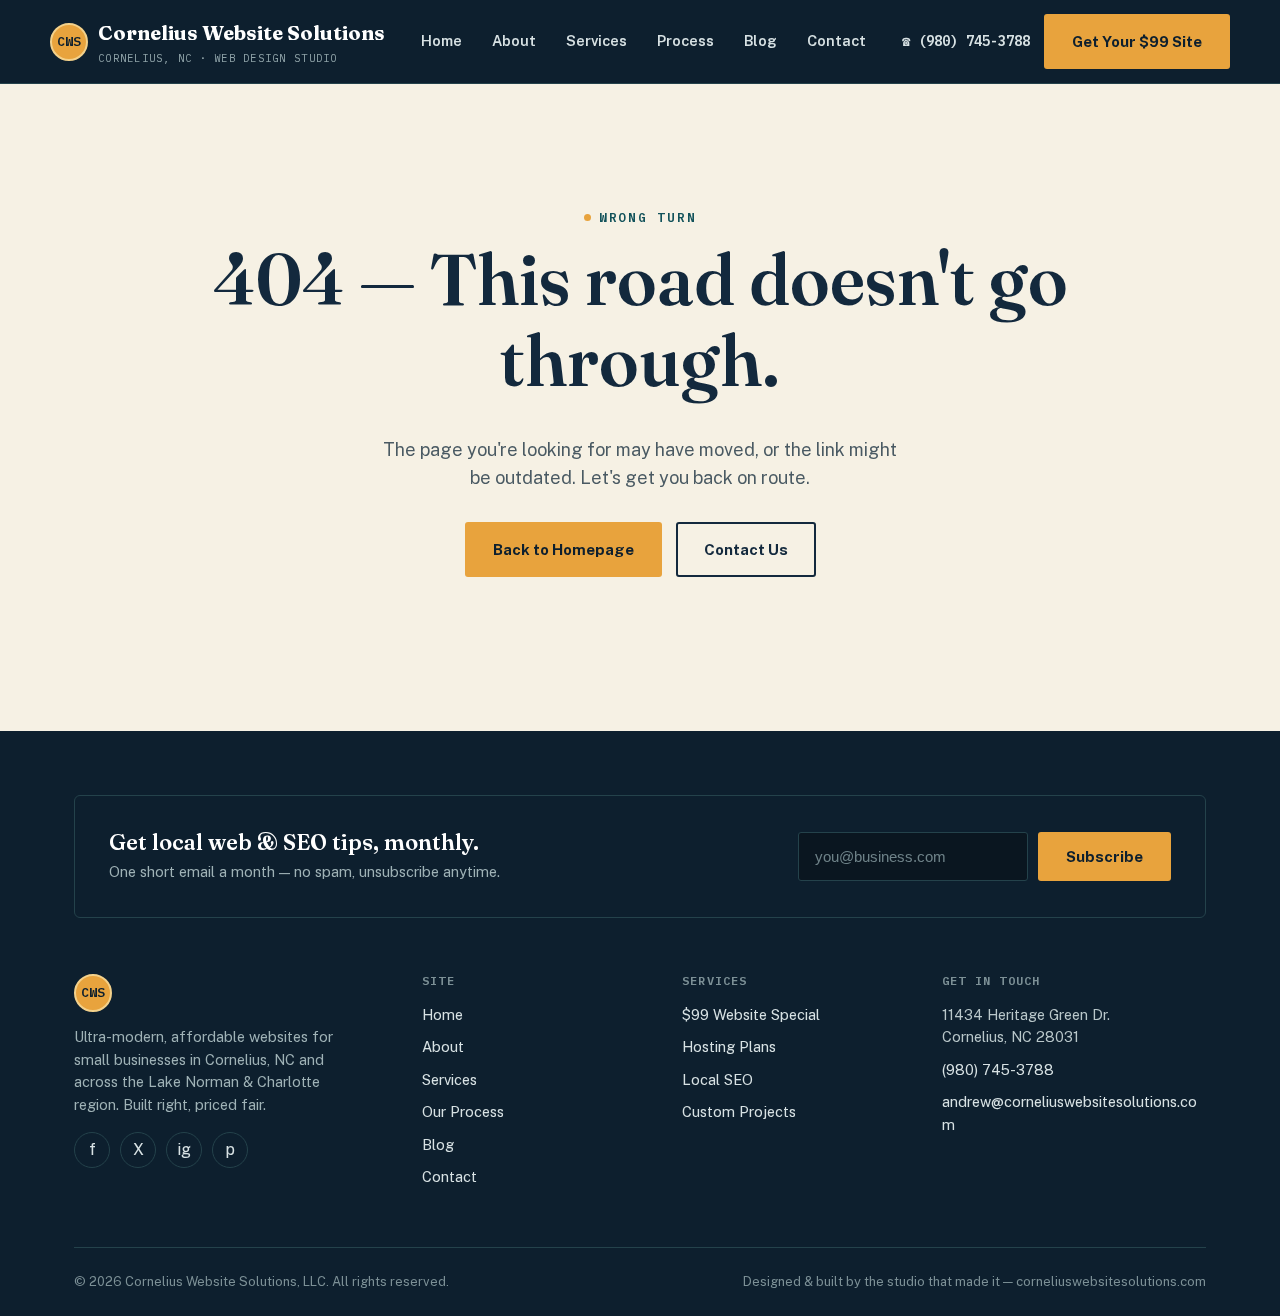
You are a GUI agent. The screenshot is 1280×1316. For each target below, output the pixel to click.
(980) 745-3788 (998, 1069)
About (514, 40)
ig (184, 1149)
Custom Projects (739, 1111)
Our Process (463, 1111)
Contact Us (746, 549)
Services (596, 40)
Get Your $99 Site (1137, 41)
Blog (760, 40)
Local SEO (717, 1079)
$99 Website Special (751, 1014)
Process (685, 40)
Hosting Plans (729, 1046)
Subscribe (1104, 856)
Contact (836, 40)
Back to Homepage (563, 549)
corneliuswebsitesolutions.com (1111, 1281)
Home (441, 40)
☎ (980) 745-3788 (966, 41)
